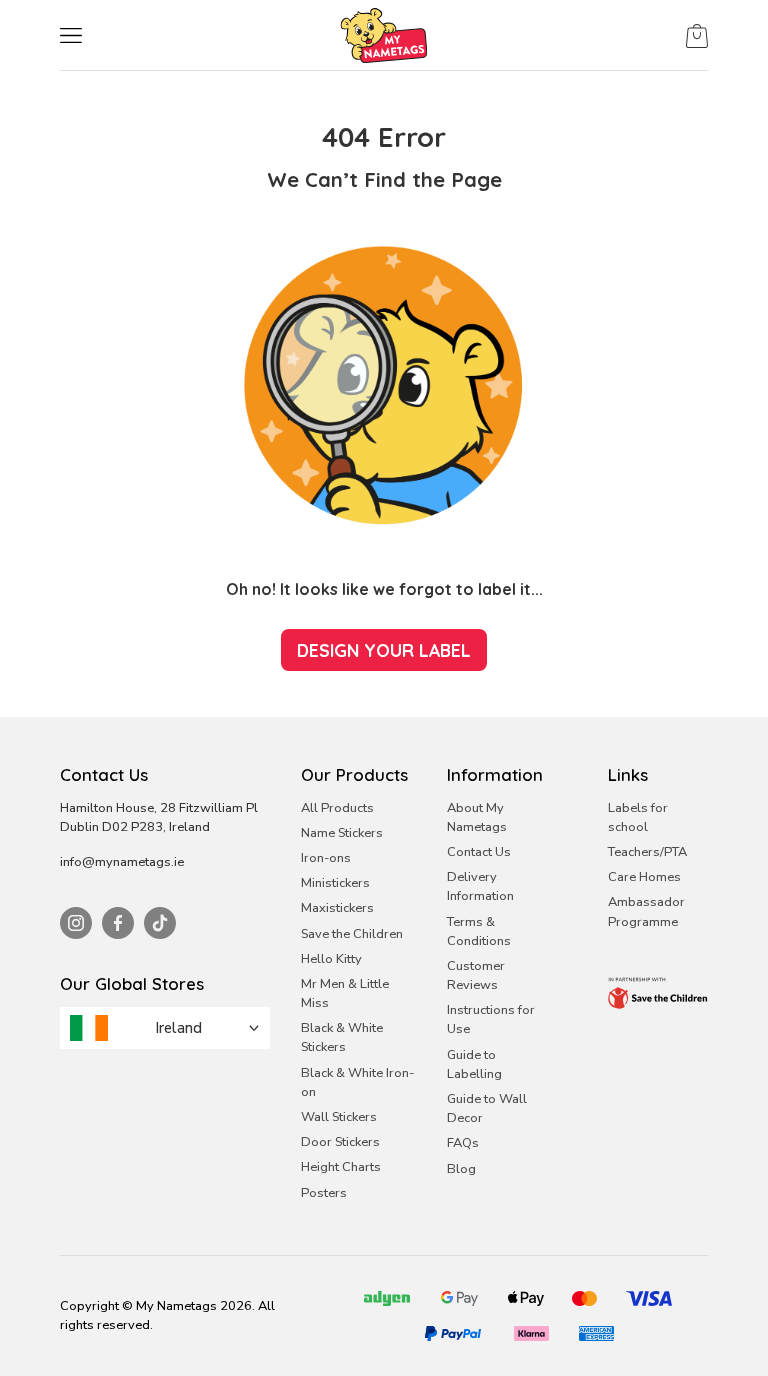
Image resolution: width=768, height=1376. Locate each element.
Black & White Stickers (342, 1037)
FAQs (463, 1143)
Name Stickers (342, 833)
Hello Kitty (331, 959)
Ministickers (335, 883)
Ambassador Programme (646, 911)
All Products (337, 808)
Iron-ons (326, 858)
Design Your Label (384, 650)
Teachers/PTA (647, 852)
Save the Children (352, 934)
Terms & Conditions (479, 931)
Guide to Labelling (474, 1064)
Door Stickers (340, 1142)
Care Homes (644, 877)
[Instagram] (76, 923)
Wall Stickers (339, 1117)
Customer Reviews (476, 975)
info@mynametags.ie (122, 862)
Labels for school (638, 817)
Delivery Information (480, 886)
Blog (461, 1169)
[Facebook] (118, 923)
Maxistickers (337, 908)
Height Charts (341, 1167)
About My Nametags (477, 817)
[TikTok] (160, 923)
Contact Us (479, 852)
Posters (324, 1193)
